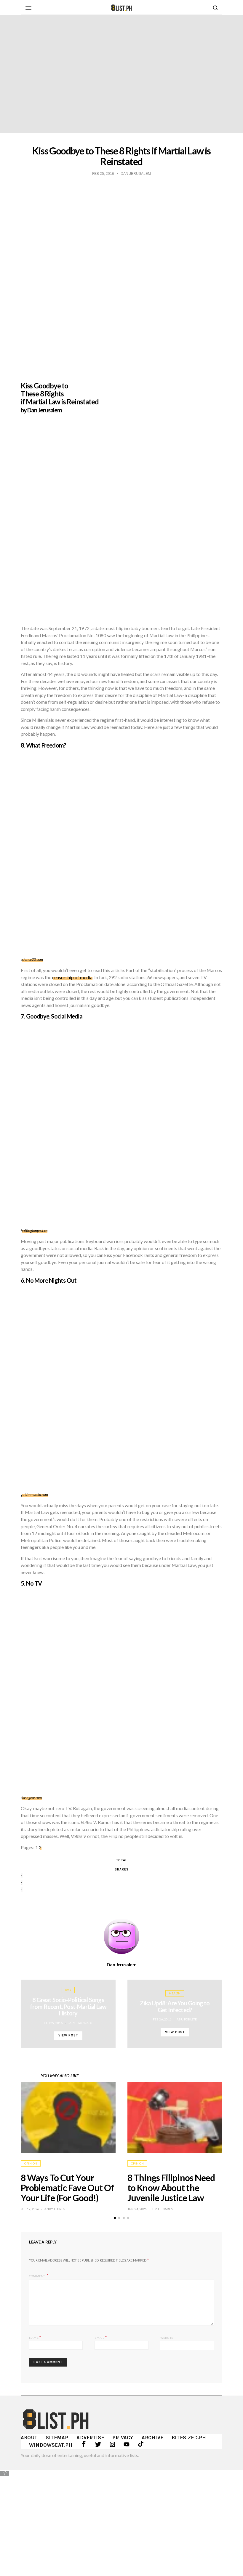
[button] (115, 2218)
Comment (37, 2276)
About (29, 2438)
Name (35, 2337)
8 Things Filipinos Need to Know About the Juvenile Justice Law (171, 2188)
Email (101, 2337)
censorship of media (72, 977)
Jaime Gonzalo (80, 2023)
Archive (152, 2438)
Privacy (123, 2438)
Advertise (90, 2438)
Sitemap (57, 2438)
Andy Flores (55, 2209)
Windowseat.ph (51, 2445)
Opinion (31, 2163)
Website (167, 2338)
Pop (68, 1990)
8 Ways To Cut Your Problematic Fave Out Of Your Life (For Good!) (67, 2188)
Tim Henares (162, 2209)
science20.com (32, 959)
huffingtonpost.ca (34, 1231)
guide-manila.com (34, 1495)
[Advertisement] (121, 2519)
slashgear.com (31, 1798)
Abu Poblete (187, 2019)
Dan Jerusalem (121, 1965)
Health (175, 1993)
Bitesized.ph (189, 2438)
